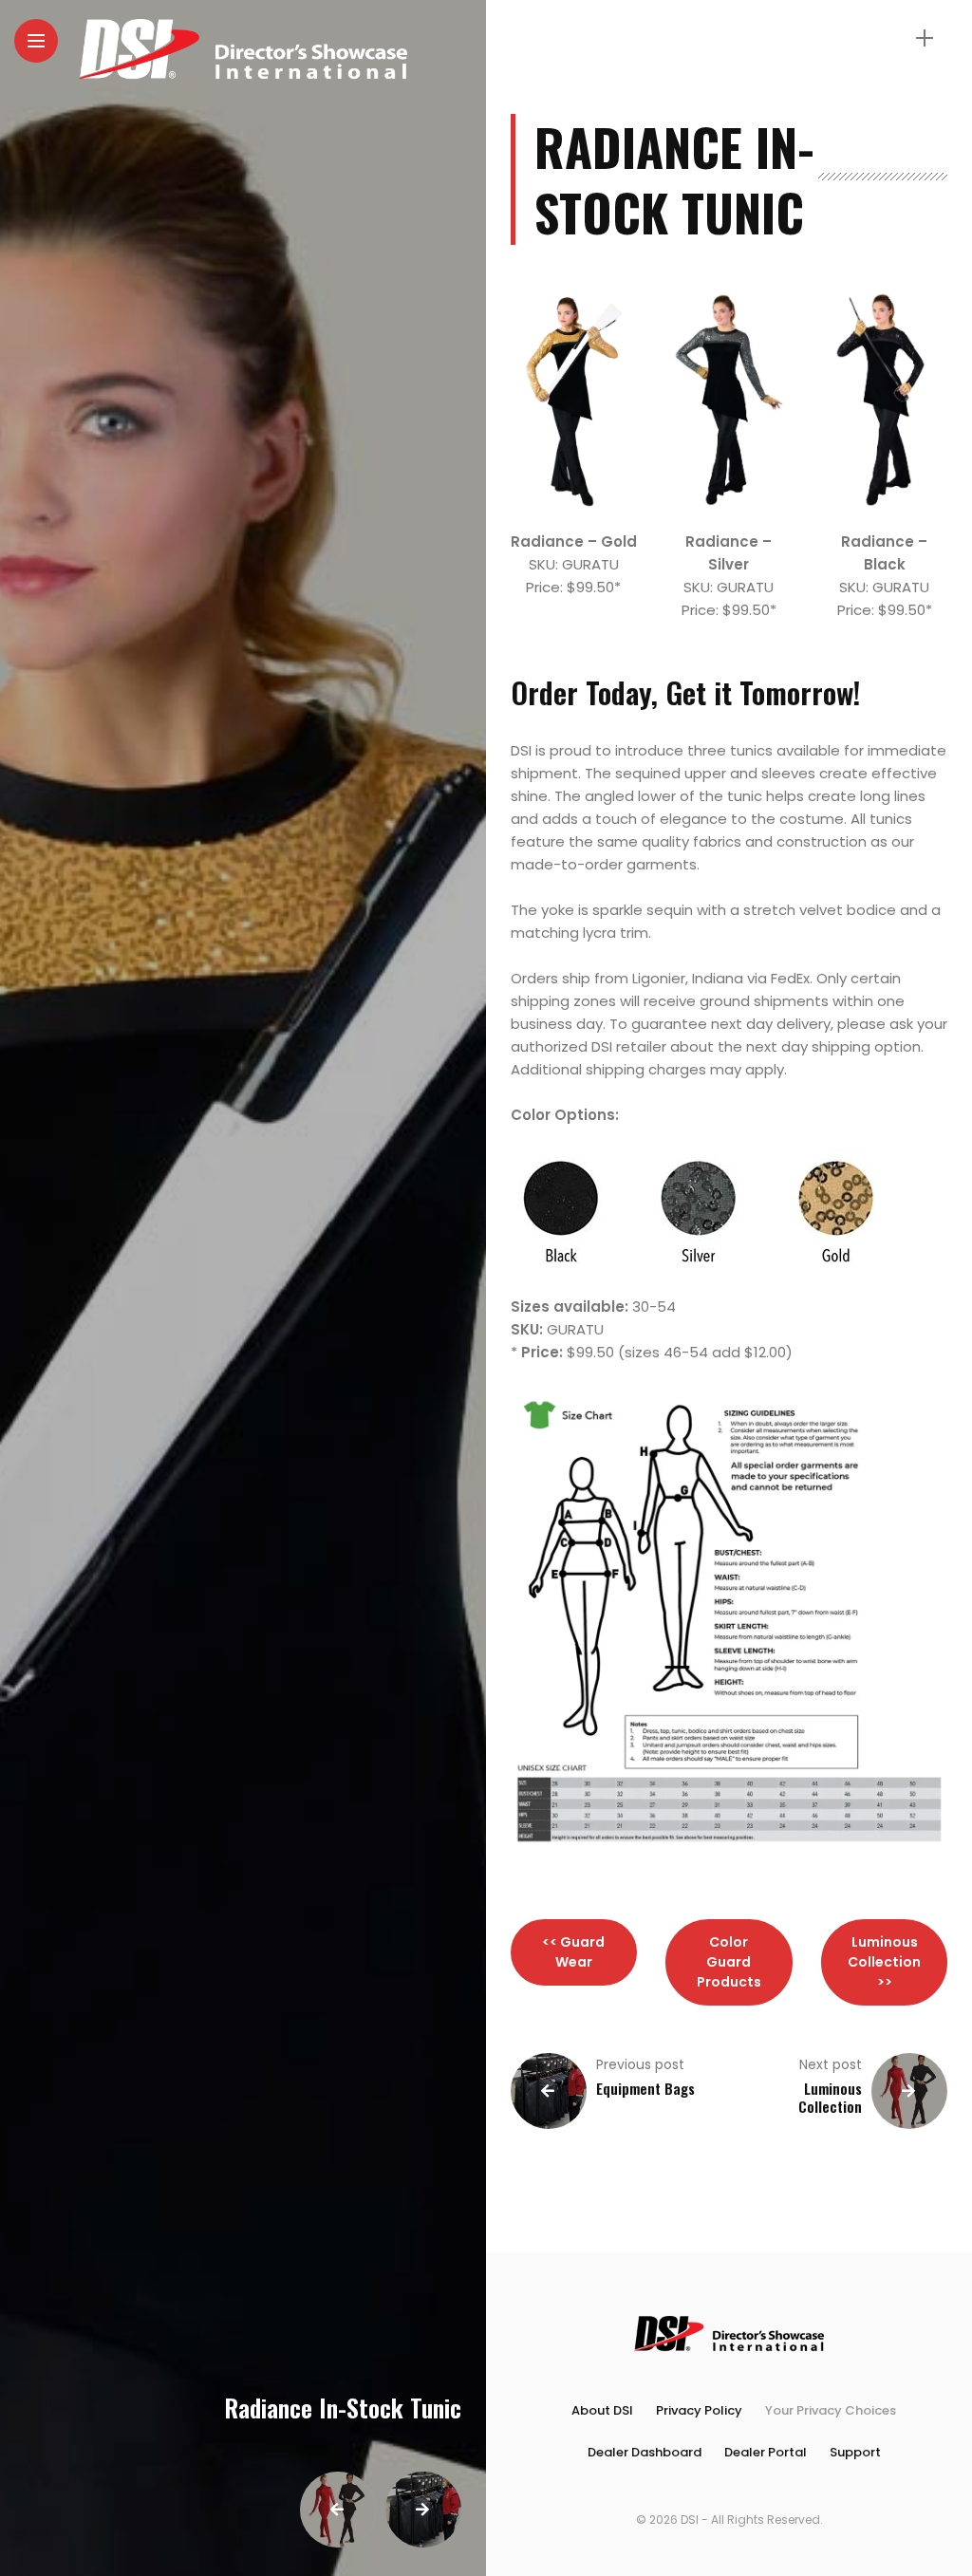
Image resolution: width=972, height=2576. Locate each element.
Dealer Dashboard (645, 2452)
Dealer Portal (766, 2452)
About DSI (602, 2410)
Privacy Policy (699, 2410)
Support (855, 2452)
